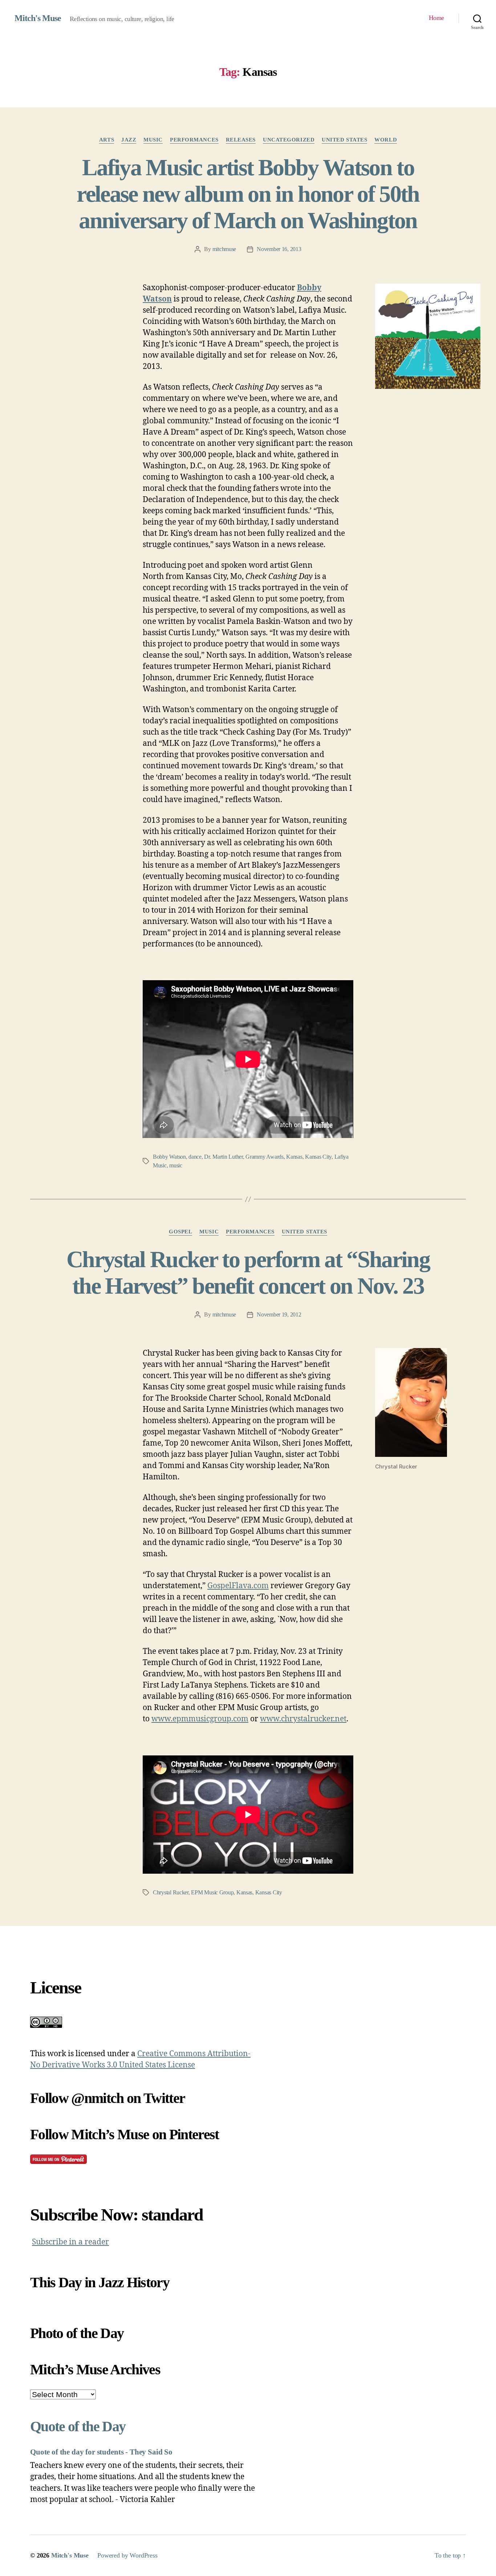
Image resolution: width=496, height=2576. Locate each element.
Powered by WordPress (127, 2555)
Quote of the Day (78, 2426)
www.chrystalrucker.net (303, 1719)
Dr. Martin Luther (223, 1157)
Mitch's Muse (38, 18)
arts (107, 140)
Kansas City (318, 1157)
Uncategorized (289, 140)
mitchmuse (224, 249)
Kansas (294, 1157)
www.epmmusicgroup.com (200, 1719)
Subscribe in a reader (70, 2242)
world (386, 140)
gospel (180, 1232)
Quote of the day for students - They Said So (101, 2452)
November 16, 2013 (279, 249)
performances (194, 140)
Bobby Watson (169, 1157)
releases (241, 140)
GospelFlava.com (238, 1586)
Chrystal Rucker (171, 1892)
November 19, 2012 (279, 1314)
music (153, 140)
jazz (129, 140)
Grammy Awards (265, 1157)
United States (344, 140)
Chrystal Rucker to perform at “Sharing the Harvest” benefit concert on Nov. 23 (248, 1273)
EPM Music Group (212, 1892)
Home (436, 18)
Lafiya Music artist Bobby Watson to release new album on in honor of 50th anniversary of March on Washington (248, 194)
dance (195, 1157)
